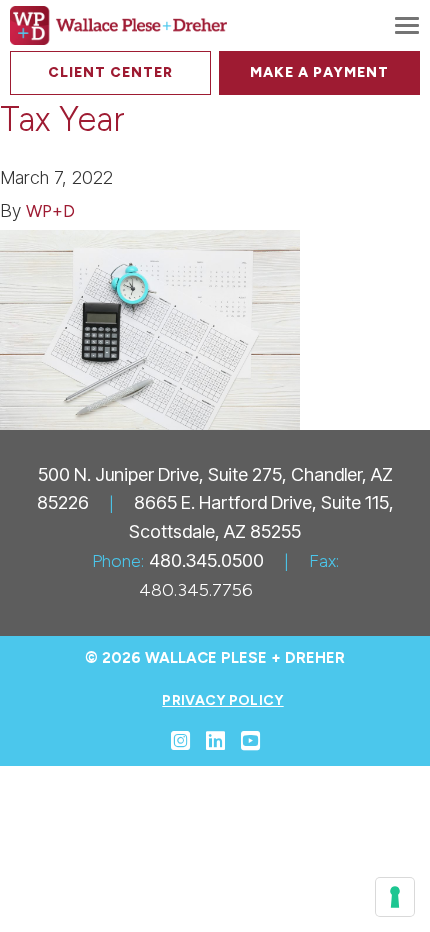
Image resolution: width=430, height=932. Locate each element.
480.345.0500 (206, 560)
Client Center (110, 72)
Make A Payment (319, 72)
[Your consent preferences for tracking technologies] (395, 897)
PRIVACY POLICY (222, 700)
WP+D (50, 211)
